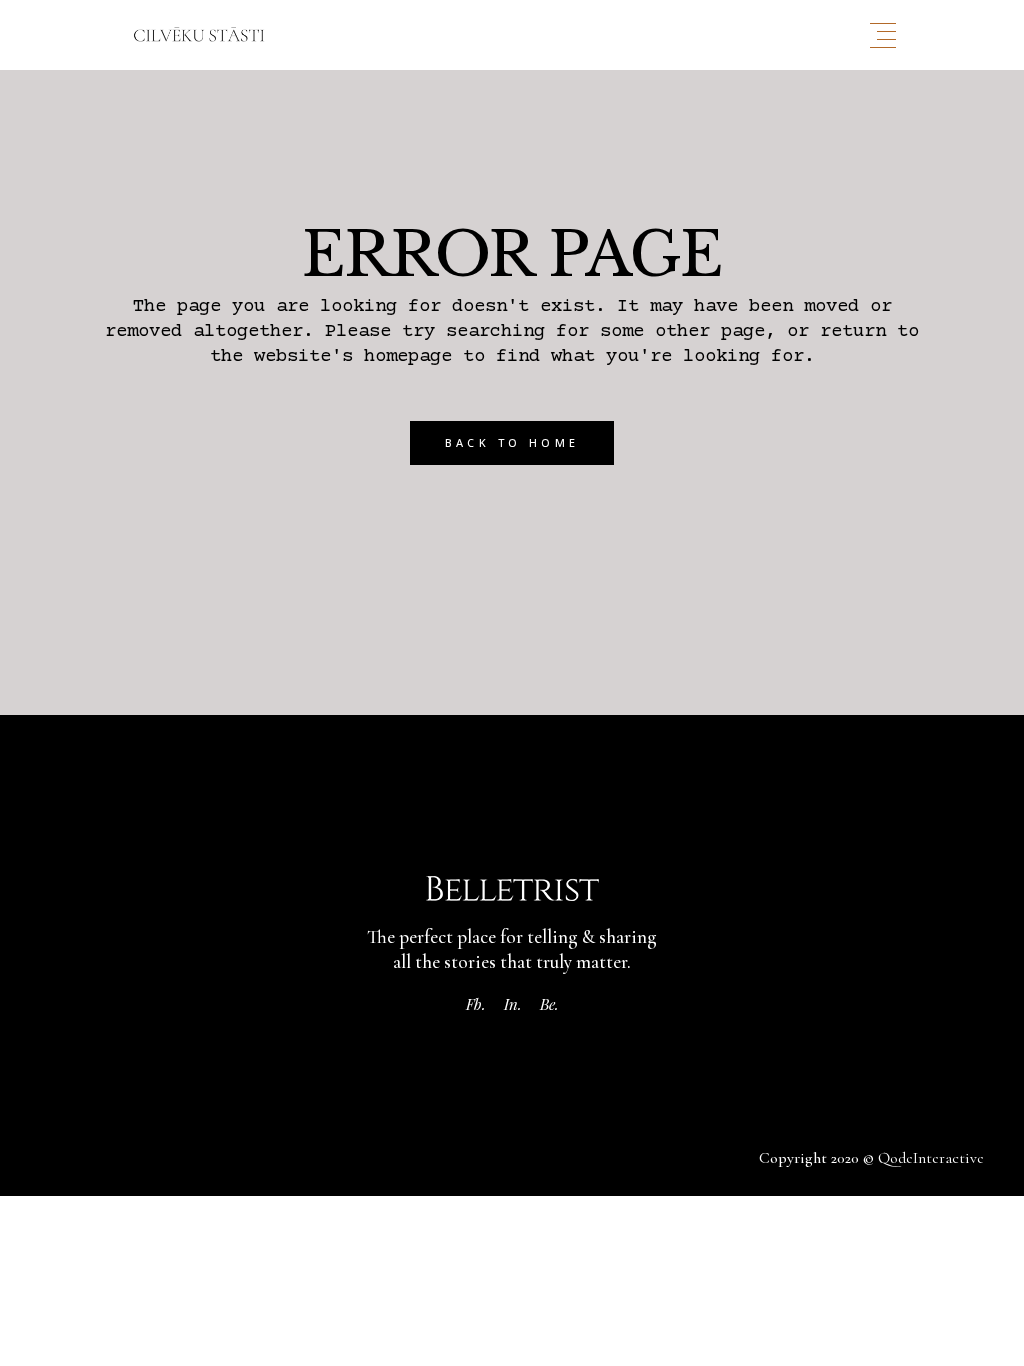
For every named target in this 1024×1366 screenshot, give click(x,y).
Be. (549, 1004)
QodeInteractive (931, 1158)
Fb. (476, 1004)
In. (513, 1004)
